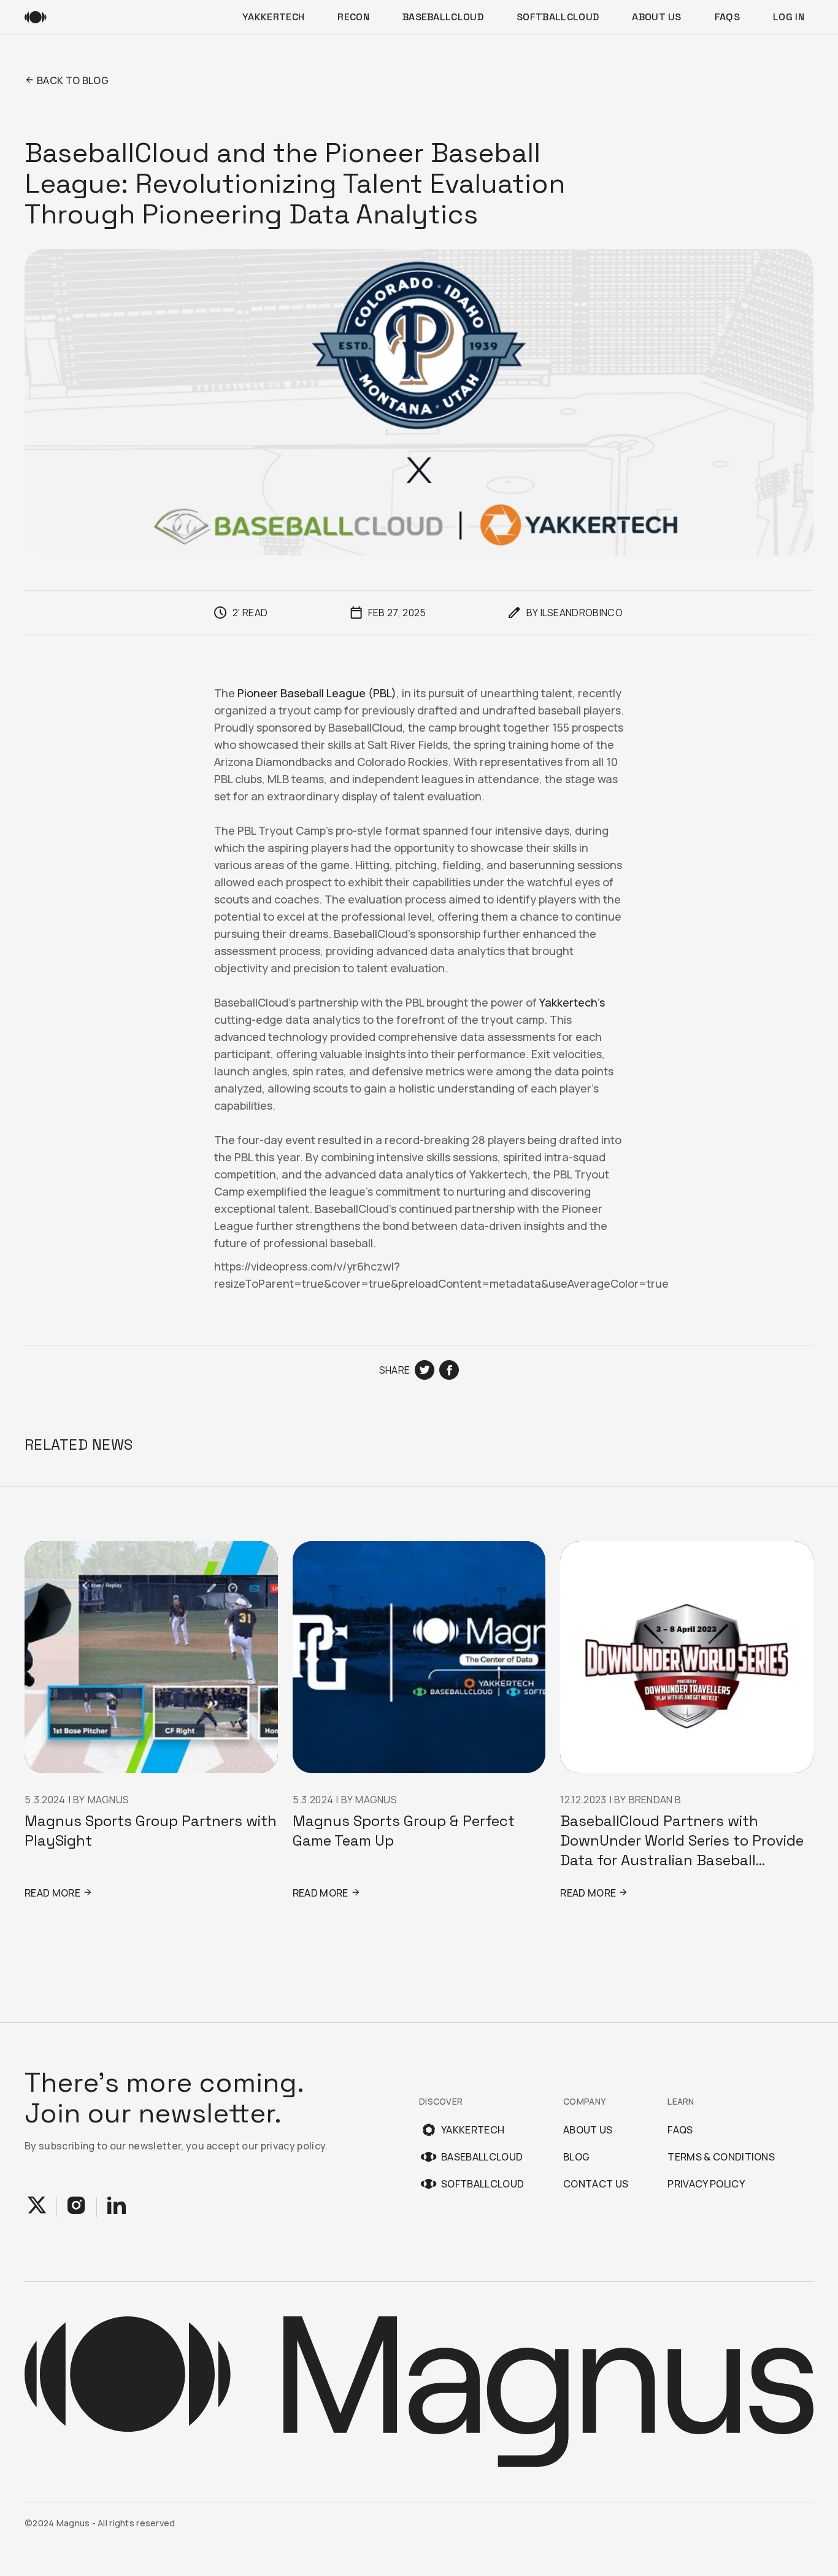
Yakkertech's (572, 1002)
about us (657, 17)
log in (789, 17)
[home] (36, 17)
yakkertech (273, 17)
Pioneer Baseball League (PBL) (317, 693)
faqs (727, 17)
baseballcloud (443, 17)
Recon (353, 17)
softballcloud (558, 17)
